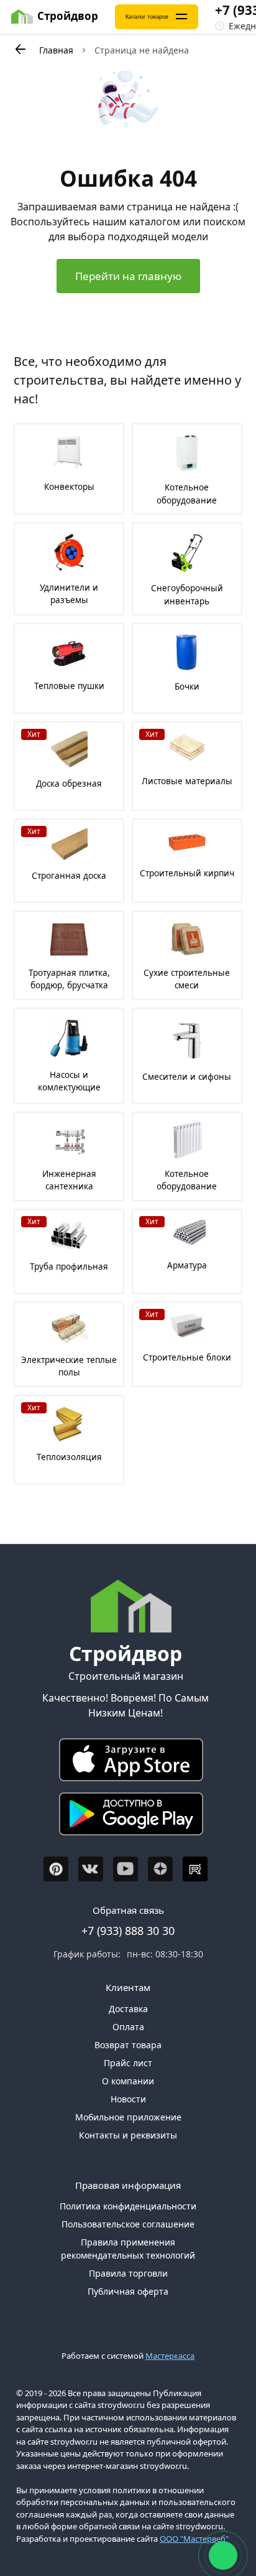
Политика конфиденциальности (128, 2206)
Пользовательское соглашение (128, 2224)
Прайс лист (128, 2063)
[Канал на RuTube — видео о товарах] (195, 1869)
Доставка (128, 2009)
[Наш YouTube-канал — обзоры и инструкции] (126, 1869)
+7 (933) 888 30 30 (128, 1931)
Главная (56, 50)
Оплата (128, 2027)
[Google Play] (126, 1817)
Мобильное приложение (128, 2117)
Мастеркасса (170, 2356)
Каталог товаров (147, 17)
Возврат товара (128, 2045)
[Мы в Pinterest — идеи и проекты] (56, 1869)
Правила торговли (128, 2273)
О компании (128, 2081)
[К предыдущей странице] (20, 49)
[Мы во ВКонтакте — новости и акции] (91, 1869)
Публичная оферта (128, 2291)
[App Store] (126, 1763)
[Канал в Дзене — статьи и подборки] (160, 1869)
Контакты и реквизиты (128, 2135)
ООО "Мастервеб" (194, 2539)
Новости (128, 2099)
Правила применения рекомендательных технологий (128, 2249)
